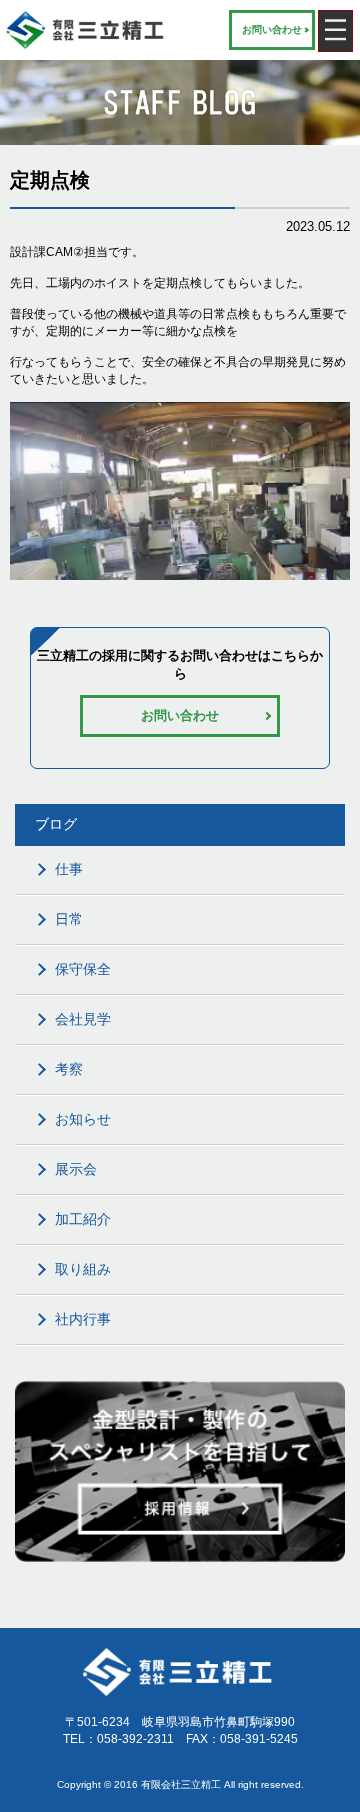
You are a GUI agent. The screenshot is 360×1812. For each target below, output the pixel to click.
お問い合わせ (272, 29)
